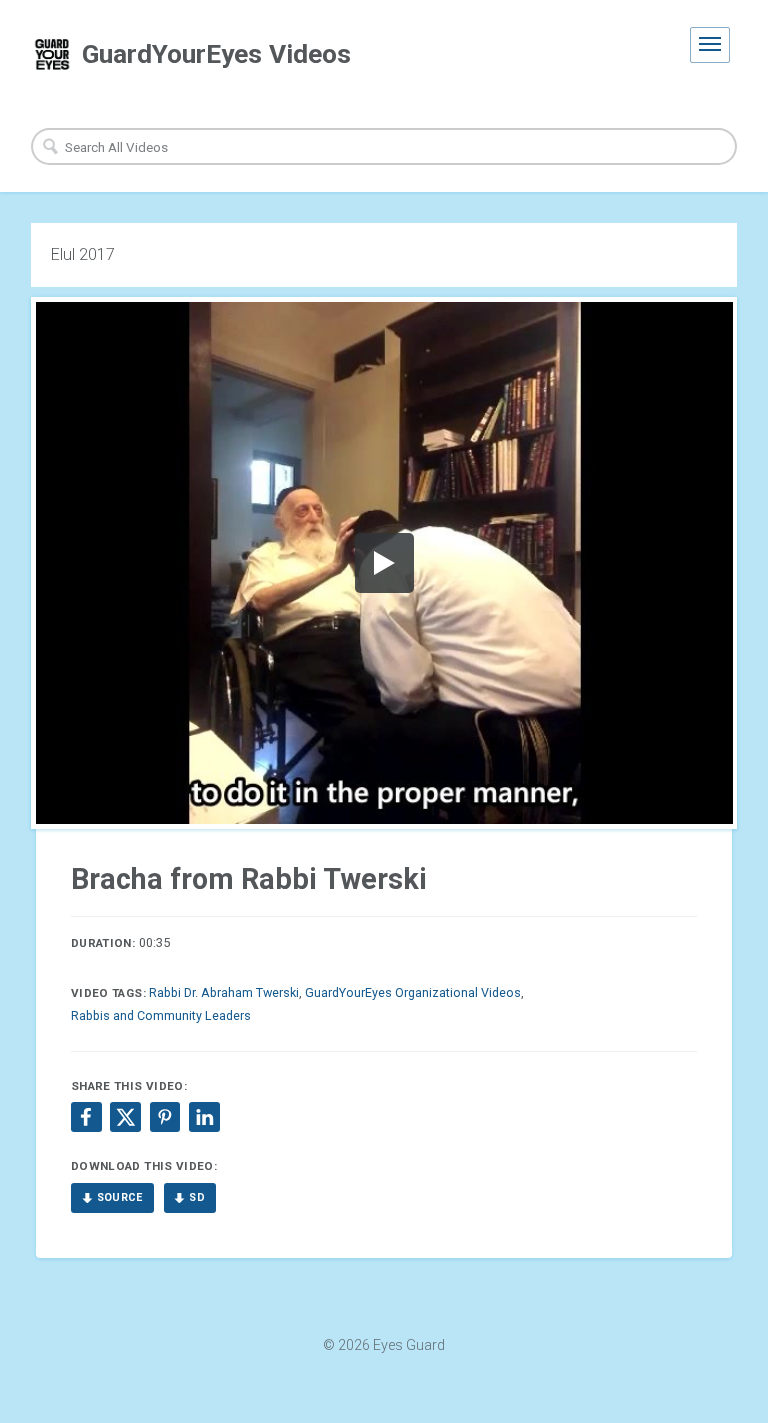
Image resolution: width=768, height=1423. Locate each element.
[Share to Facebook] (86, 1117)
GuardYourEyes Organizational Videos (413, 992)
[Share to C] (125, 1117)
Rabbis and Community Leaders (161, 1015)
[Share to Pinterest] (165, 1117)
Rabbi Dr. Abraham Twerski (224, 992)
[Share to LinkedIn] (204, 1117)
